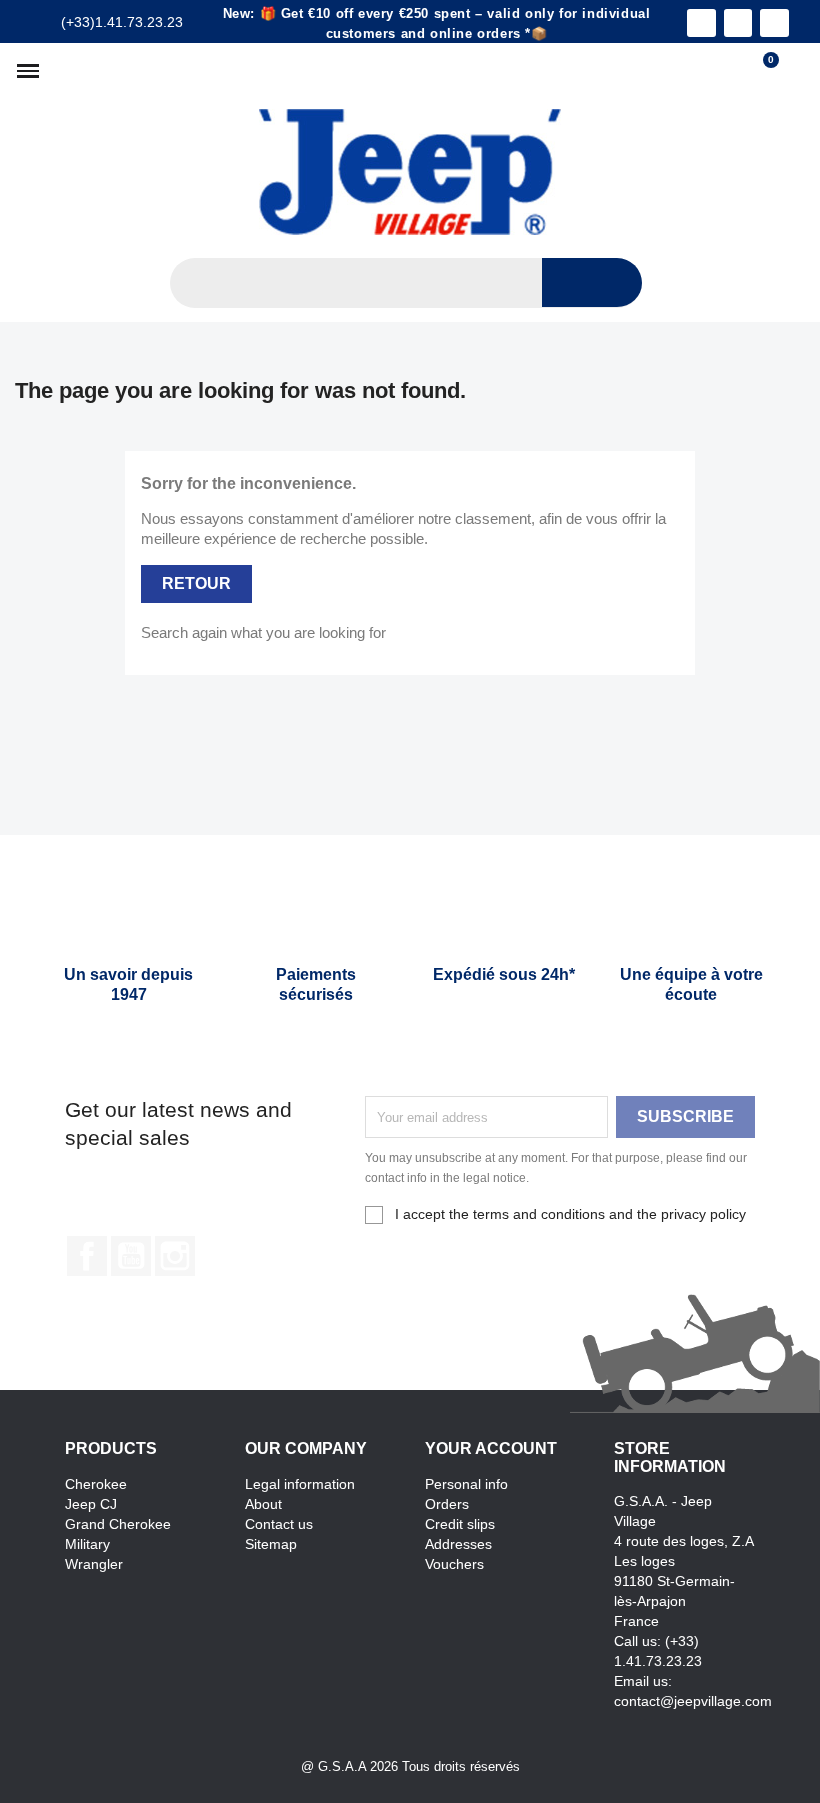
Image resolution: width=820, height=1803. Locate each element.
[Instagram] (738, 23)
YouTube (131, 1256)
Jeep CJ (91, 1504)
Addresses (458, 1544)
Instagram (175, 1256)
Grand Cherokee (118, 1524)
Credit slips (460, 1524)
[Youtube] (774, 23)
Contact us (279, 1524)
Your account (491, 1448)
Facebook (87, 1256)
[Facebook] (701, 23)
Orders (447, 1504)
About (263, 1504)
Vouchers (454, 1564)
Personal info (466, 1484)
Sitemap (271, 1544)
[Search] (592, 282)
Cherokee (96, 1484)
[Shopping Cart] (762, 71)
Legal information (300, 1484)
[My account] (795, 71)
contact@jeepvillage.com (693, 1701)
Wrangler (94, 1564)
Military (87, 1544)
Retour (196, 583)
